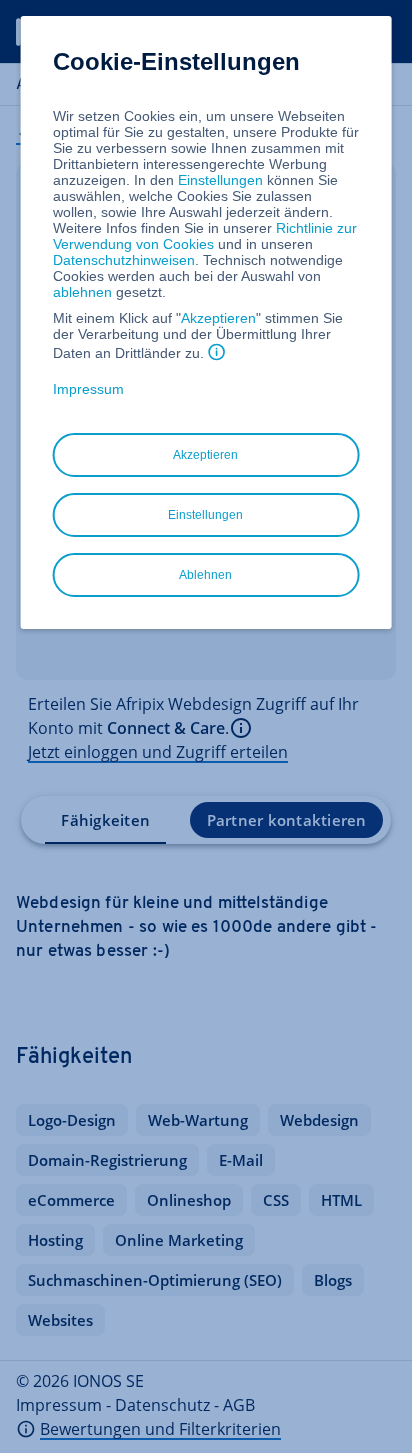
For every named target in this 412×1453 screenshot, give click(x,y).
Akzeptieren (218, 318)
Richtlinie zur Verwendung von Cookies (205, 236)
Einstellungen (220, 180)
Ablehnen (205, 575)
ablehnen (82, 292)
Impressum (88, 389)
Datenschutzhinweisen (124, 260)
